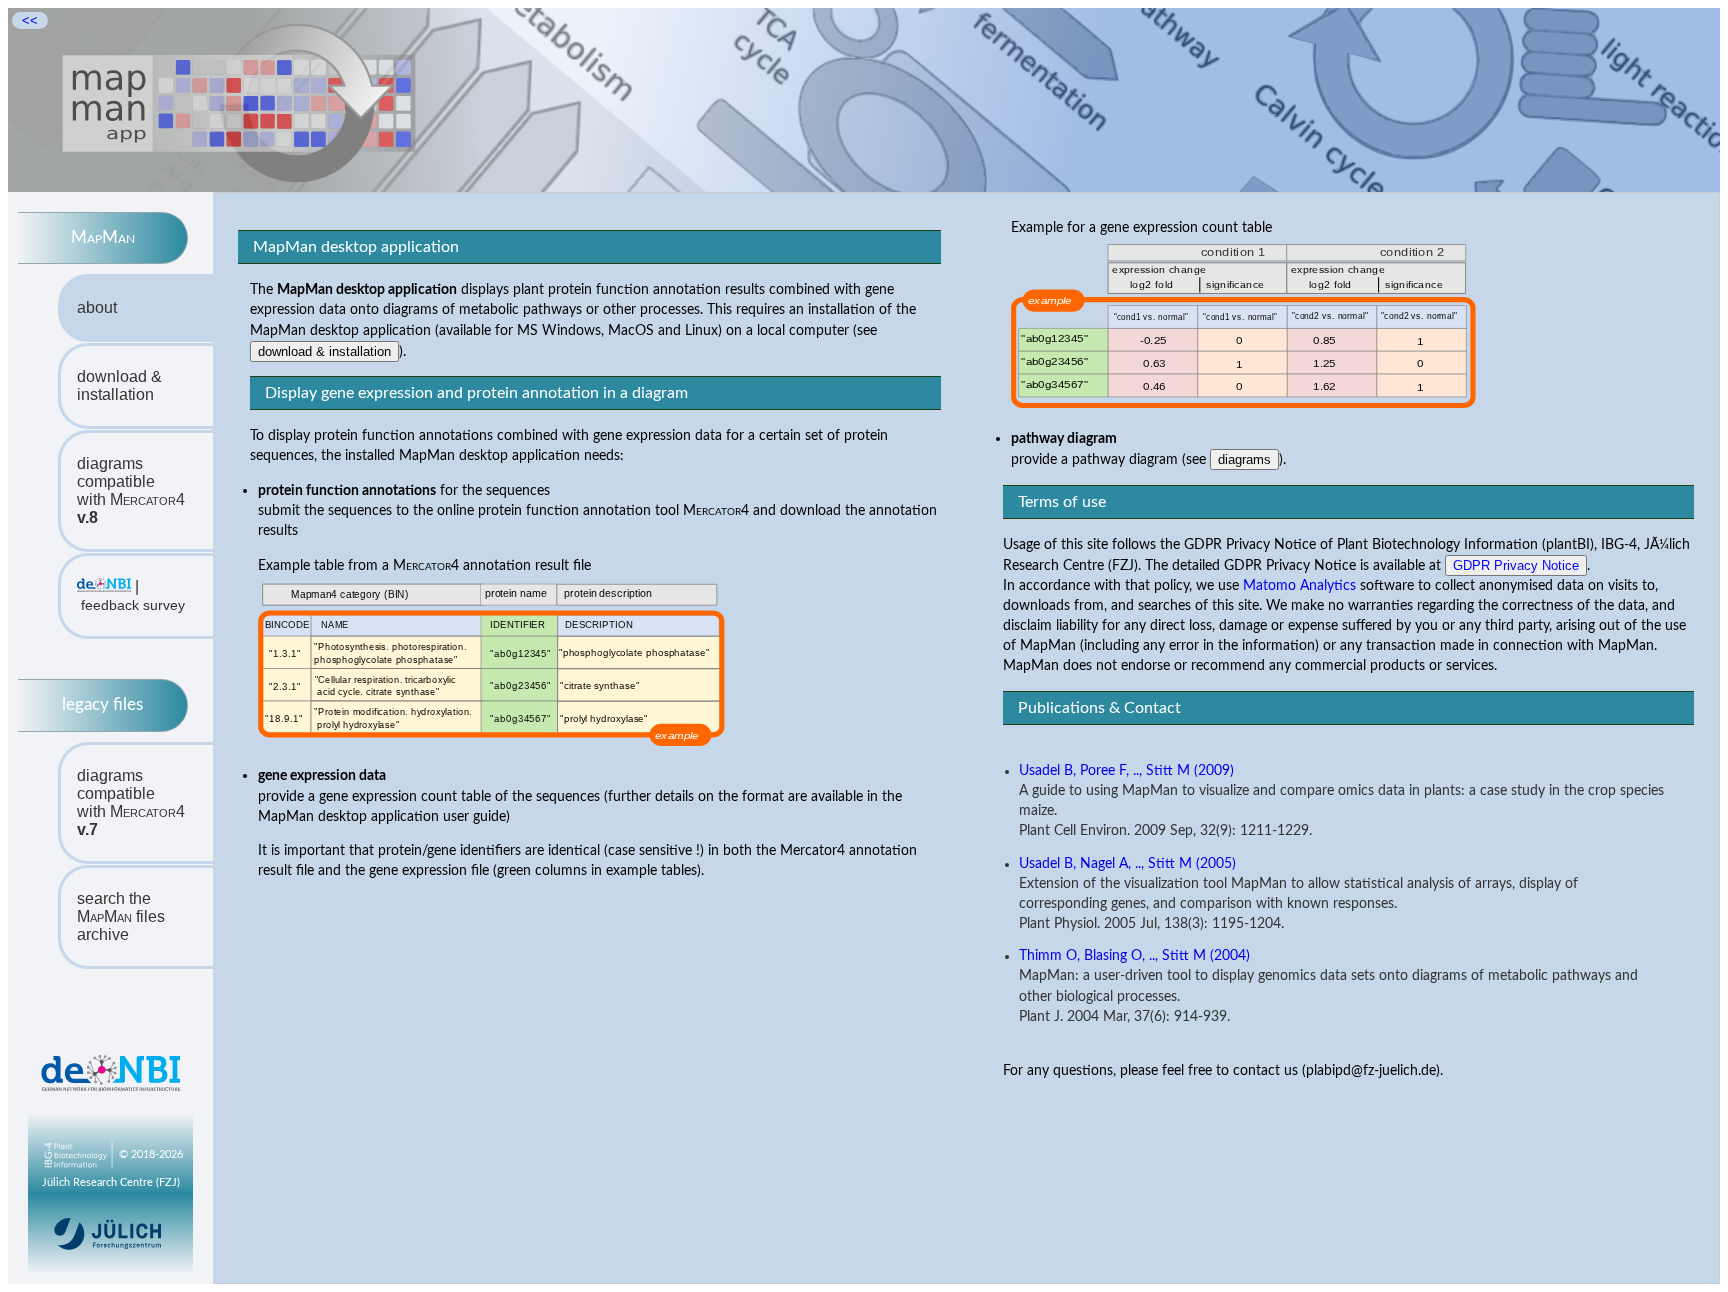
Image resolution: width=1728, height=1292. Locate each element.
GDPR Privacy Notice (1516, 565)
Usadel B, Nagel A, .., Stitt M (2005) (1127, 864)
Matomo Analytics (1299, 585)
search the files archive (121, 916)
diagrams (1244, 459)
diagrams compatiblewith (131, 490)
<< (30, 20)
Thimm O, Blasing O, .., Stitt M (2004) (1134, 956)
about (97, 307)
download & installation (119, 385)
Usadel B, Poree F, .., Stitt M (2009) (1126, 771)
